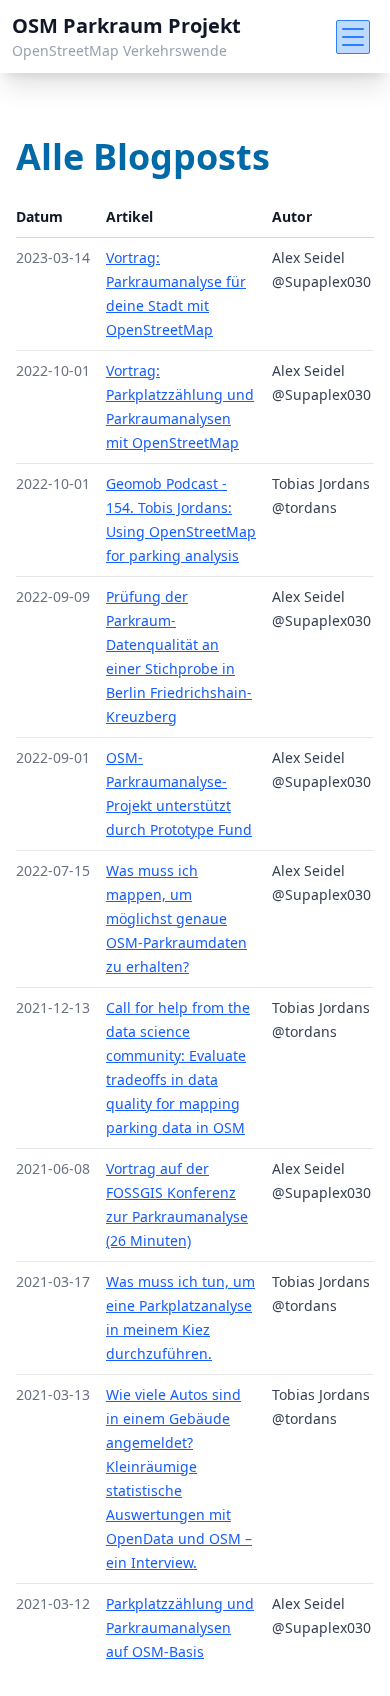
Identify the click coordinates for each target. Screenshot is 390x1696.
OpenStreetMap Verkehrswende (119, 50)
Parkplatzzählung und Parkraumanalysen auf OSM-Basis (180, 1627)
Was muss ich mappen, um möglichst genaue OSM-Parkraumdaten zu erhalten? (176, 918)
